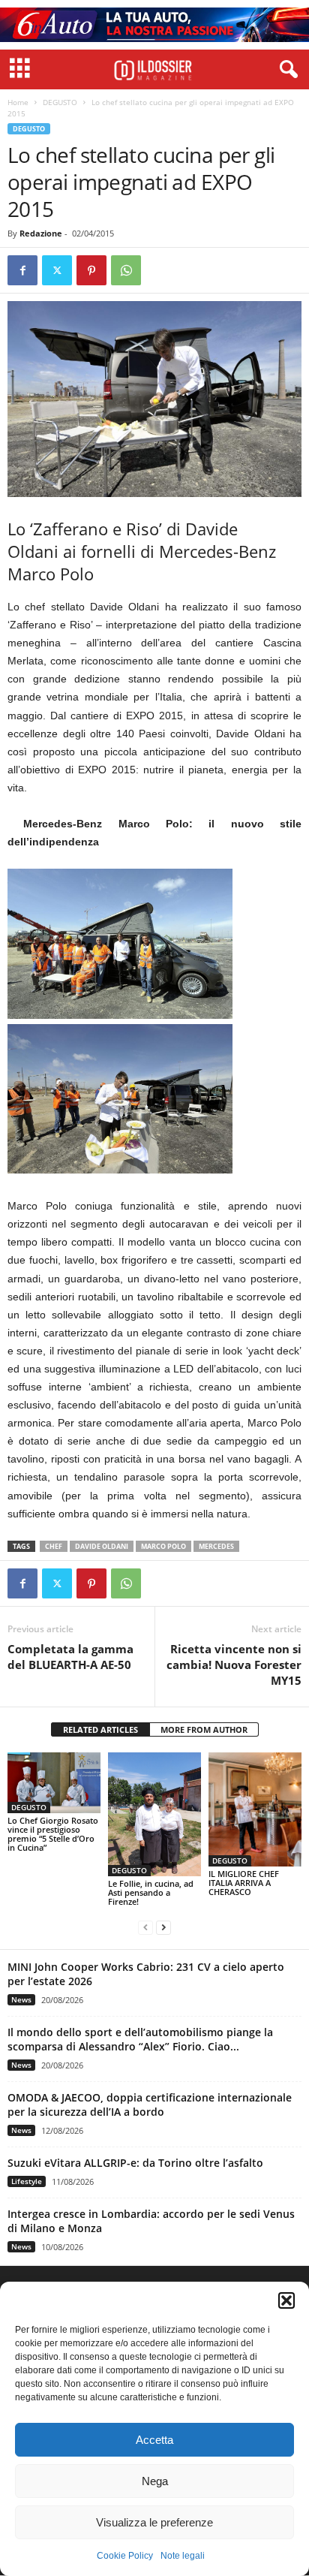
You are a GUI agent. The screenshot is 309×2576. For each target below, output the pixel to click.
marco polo (163, 1546)
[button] (286, 2300)
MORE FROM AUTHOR (204, 1729)
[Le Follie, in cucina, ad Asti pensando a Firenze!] (154, 1815)
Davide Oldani (102, 1546)
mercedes (216, 1546)
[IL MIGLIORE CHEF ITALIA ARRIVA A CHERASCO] (255, 1809)
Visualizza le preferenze (154, 2522)
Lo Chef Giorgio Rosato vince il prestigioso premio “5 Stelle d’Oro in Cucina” (53, 1834)
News (21, 1999)
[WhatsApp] (126, 270)
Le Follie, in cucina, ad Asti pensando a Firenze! (151, 1892)
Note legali (183, 2556)
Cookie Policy (125, 2556)
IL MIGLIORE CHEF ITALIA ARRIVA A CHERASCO (244, 1883)
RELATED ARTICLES (100, 1729)
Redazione (41, 233)
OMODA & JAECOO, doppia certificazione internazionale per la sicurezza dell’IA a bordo (150, 2104)
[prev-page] (145, 1927)
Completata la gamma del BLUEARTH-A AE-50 (70, 1657)
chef (54, 1546)
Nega (155, 2481)
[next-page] (163, 1927)
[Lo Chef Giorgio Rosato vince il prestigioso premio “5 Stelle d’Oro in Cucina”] (54, 1783)
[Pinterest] (91, 270)
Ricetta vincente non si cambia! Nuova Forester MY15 (234, 1665)
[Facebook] (22, 270)
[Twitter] (57, 270)
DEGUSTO (60, 102)
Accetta (154, 2440)
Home (18, 102)
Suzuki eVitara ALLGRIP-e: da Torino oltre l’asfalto (135, 2163)
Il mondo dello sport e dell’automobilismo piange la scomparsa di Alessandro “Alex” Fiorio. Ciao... (140, 2039)
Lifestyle (27, 2181)
